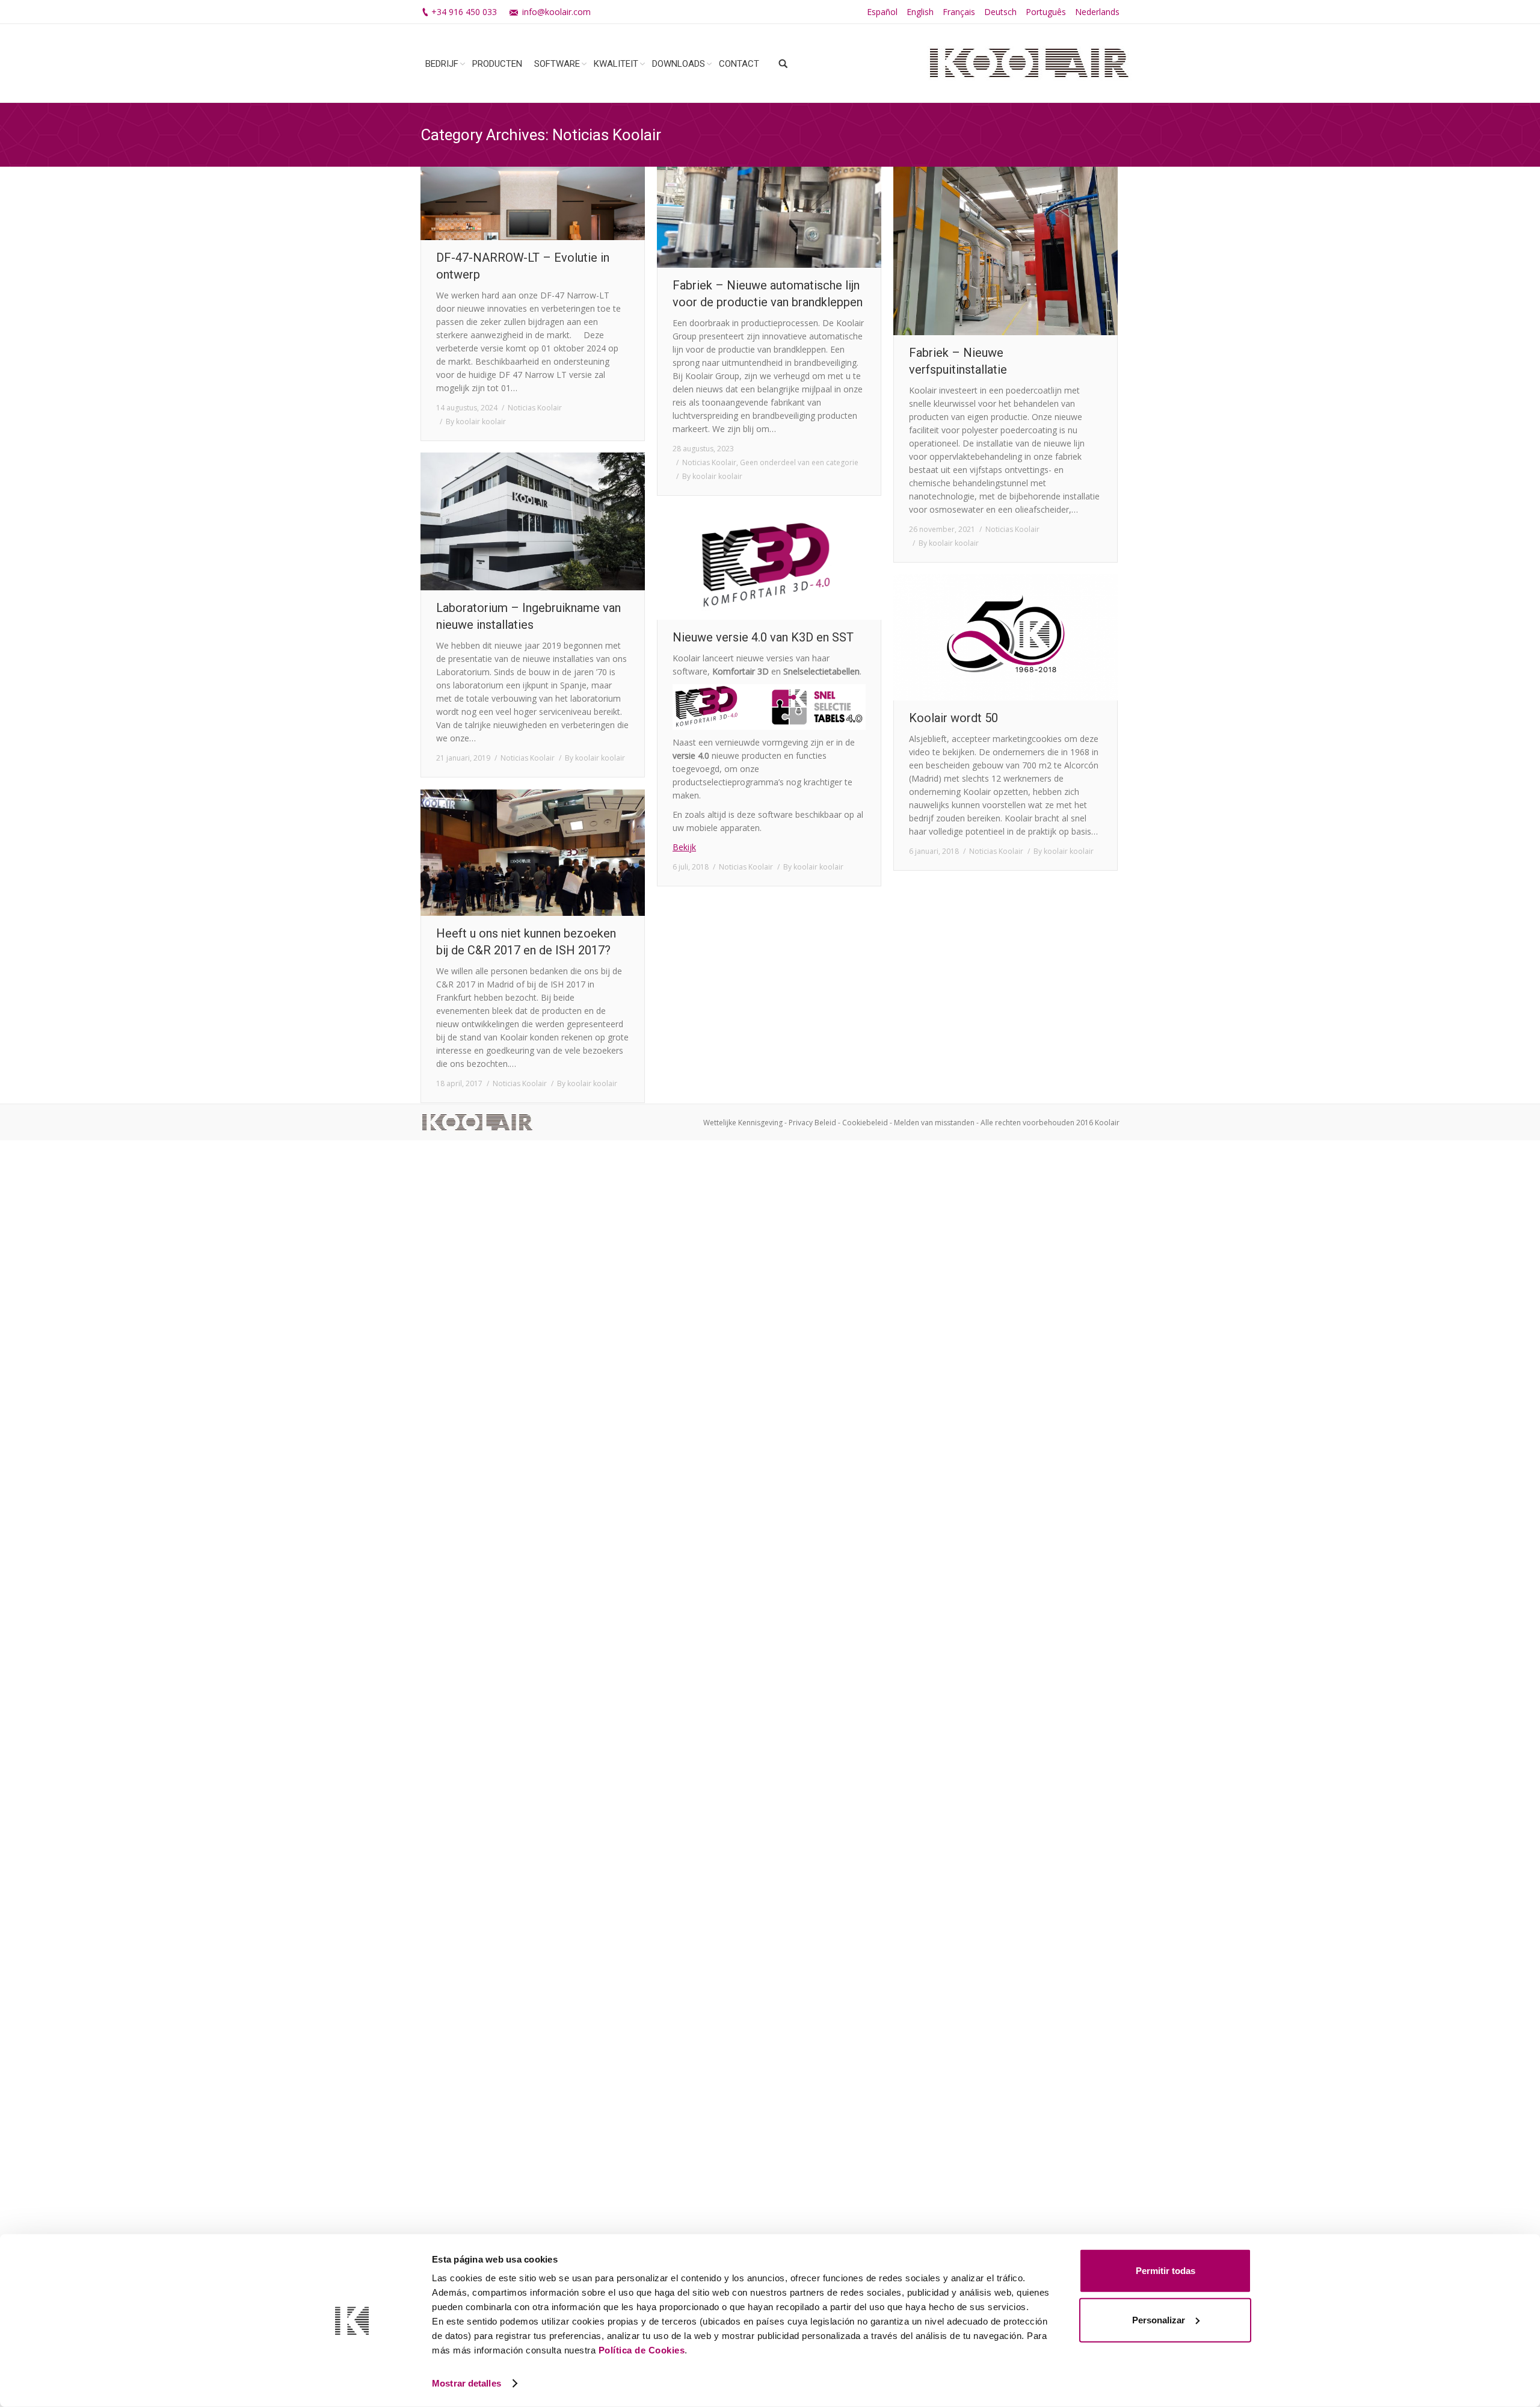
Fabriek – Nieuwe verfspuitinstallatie (958, 361)
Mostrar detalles (467, 2383)
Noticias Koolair (535, 408)
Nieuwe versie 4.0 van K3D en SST (763, 637)
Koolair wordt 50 (953, 718)
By (476, 422)
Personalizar (1159, 2319)
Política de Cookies (642, 2350)
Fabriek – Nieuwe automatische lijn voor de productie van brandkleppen (768, 294)
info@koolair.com (556, 12)
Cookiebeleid (865, 1123)
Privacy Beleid (812, 1123)
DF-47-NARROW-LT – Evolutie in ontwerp (523, 266)
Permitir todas (1166, 2271)
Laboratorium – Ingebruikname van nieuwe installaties (528, 616)
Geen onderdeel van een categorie (799, 462)
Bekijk (684, 847)
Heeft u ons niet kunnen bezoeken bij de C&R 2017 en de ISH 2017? (526, 942)
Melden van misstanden (934, 1123)
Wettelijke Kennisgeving (743, 1123)
